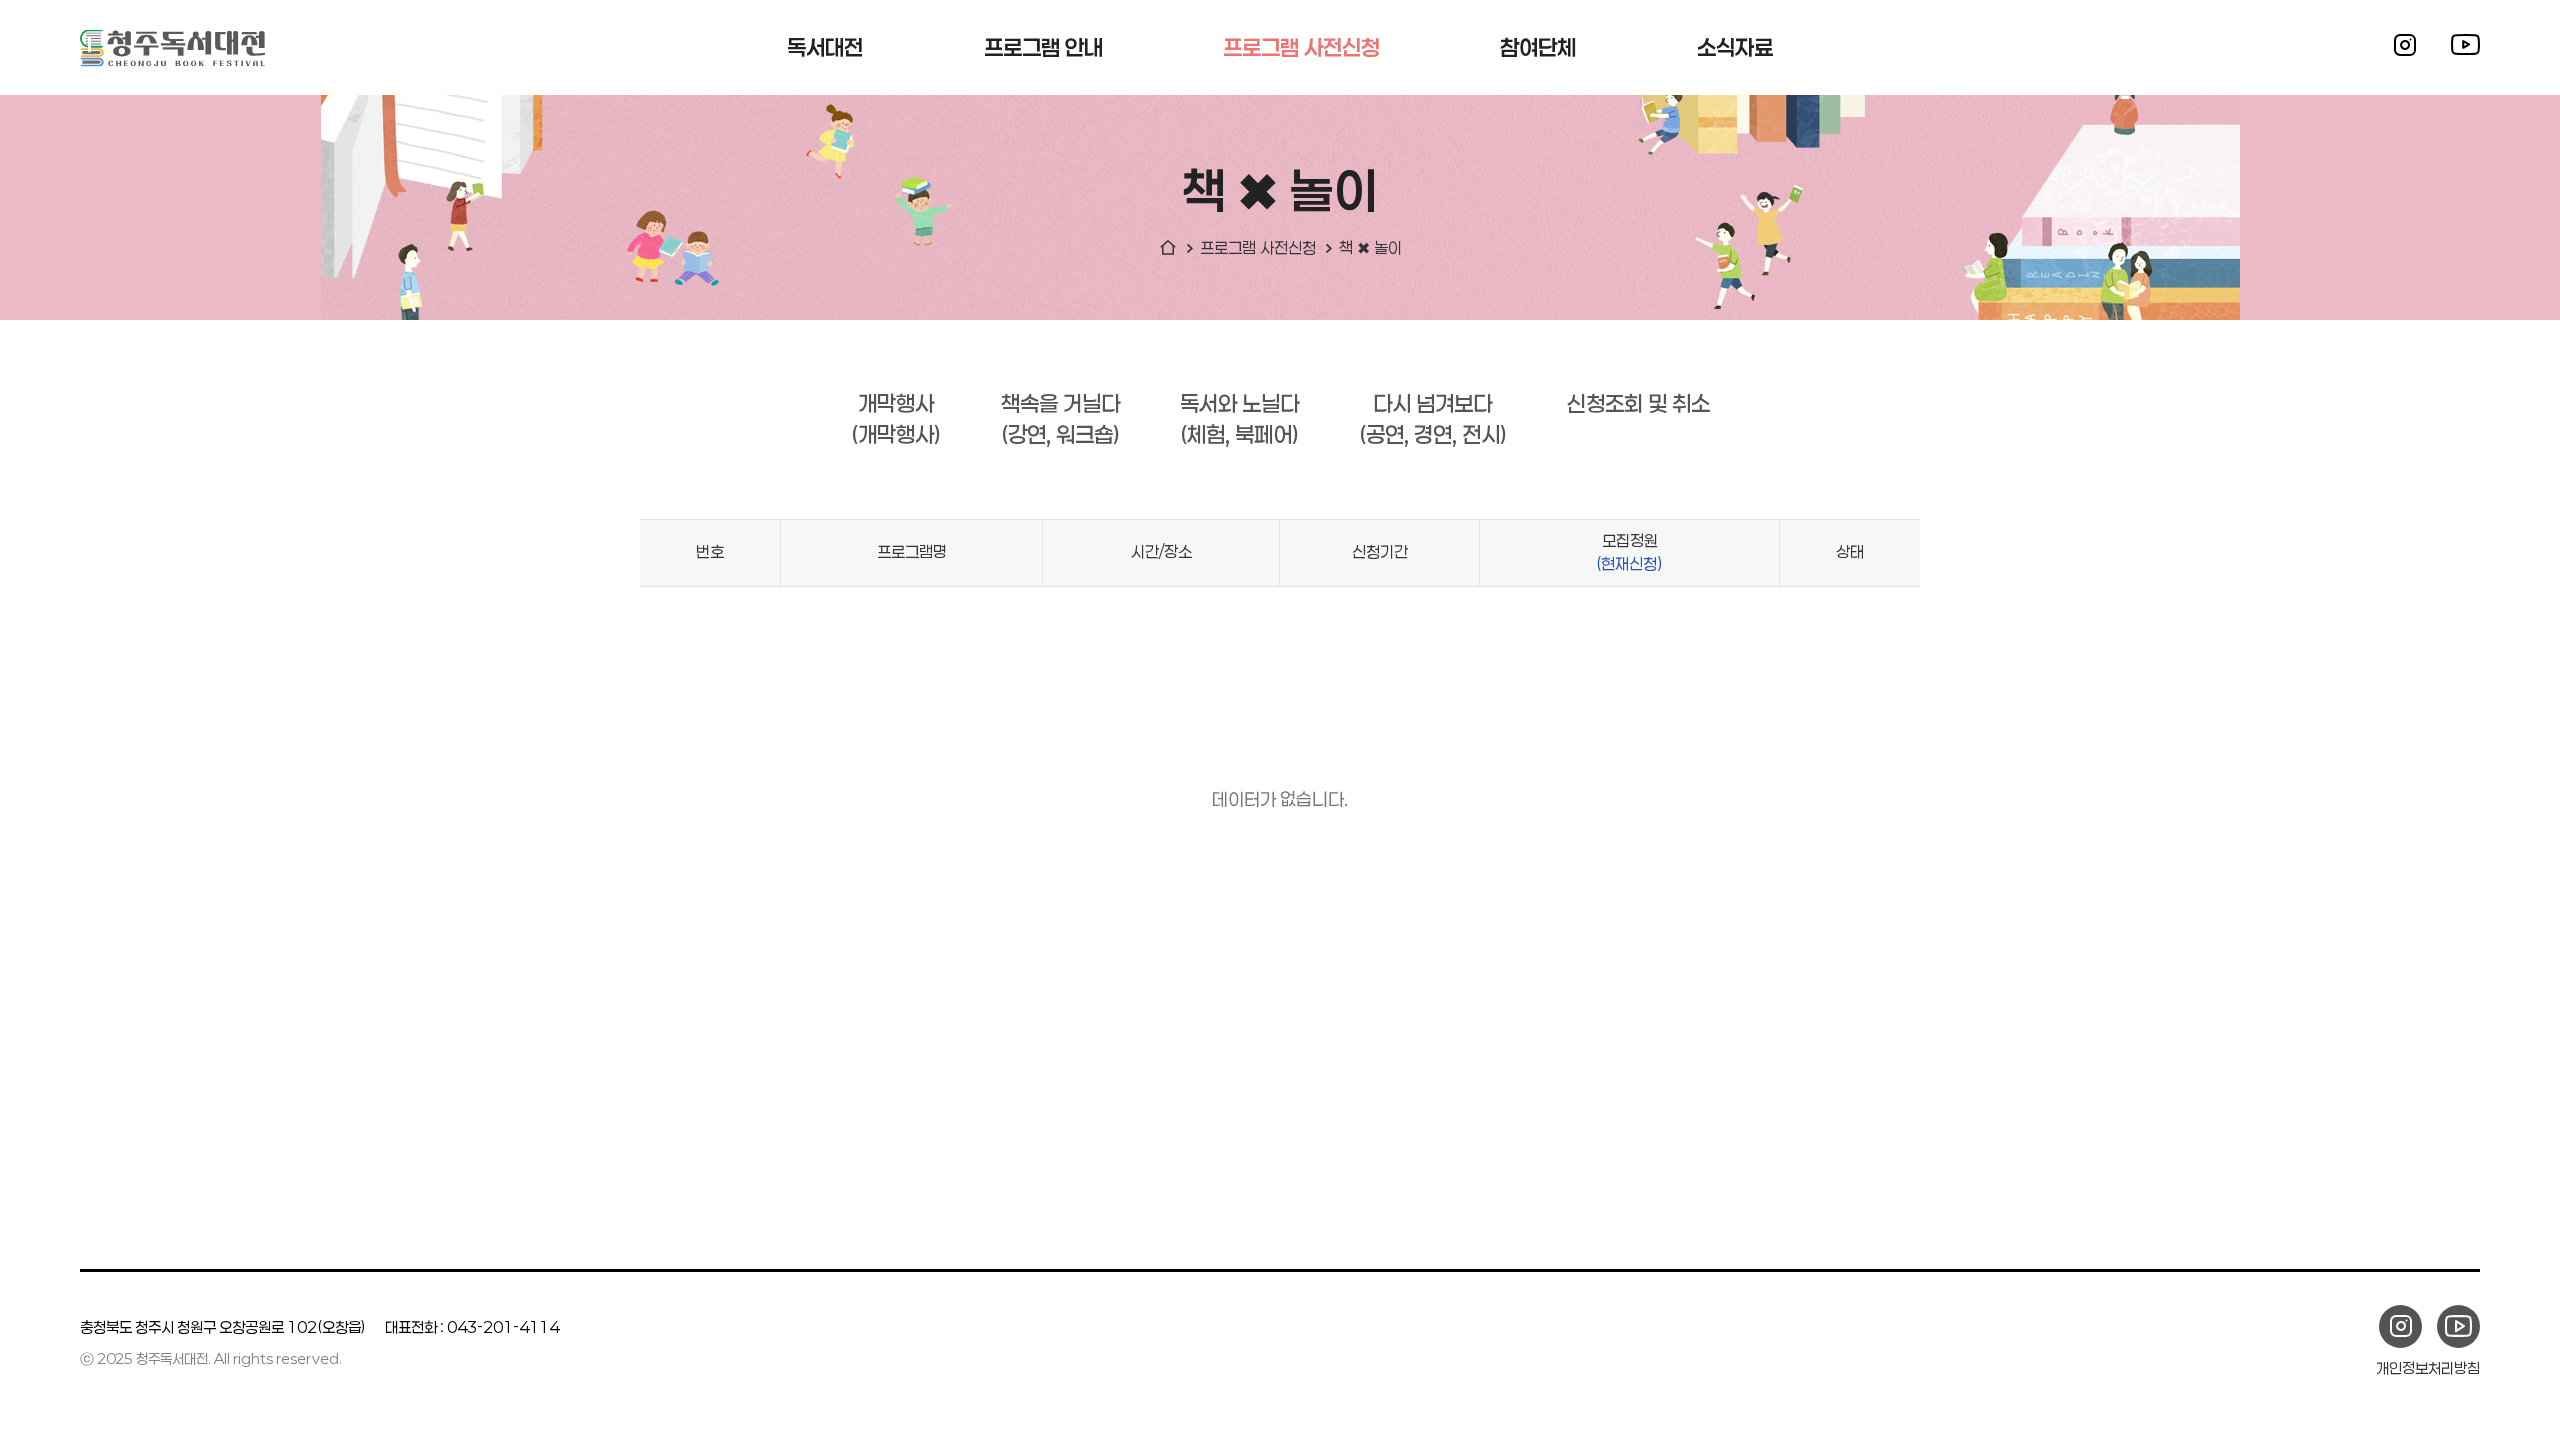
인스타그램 (2405, 45)
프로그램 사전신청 (1301, 47)
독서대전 (825, 47)
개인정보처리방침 (2428, 1368)
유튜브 (2465, 45)
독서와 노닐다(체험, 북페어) (1239, 418)
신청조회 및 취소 (1638, 403)
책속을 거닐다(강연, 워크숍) (1060, 418)
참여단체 (1538, 47)
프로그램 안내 (1043, 47)
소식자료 (1735, 47)
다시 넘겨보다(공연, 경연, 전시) (1433, 418)
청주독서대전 (172, 47)
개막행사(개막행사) (896, 418)
